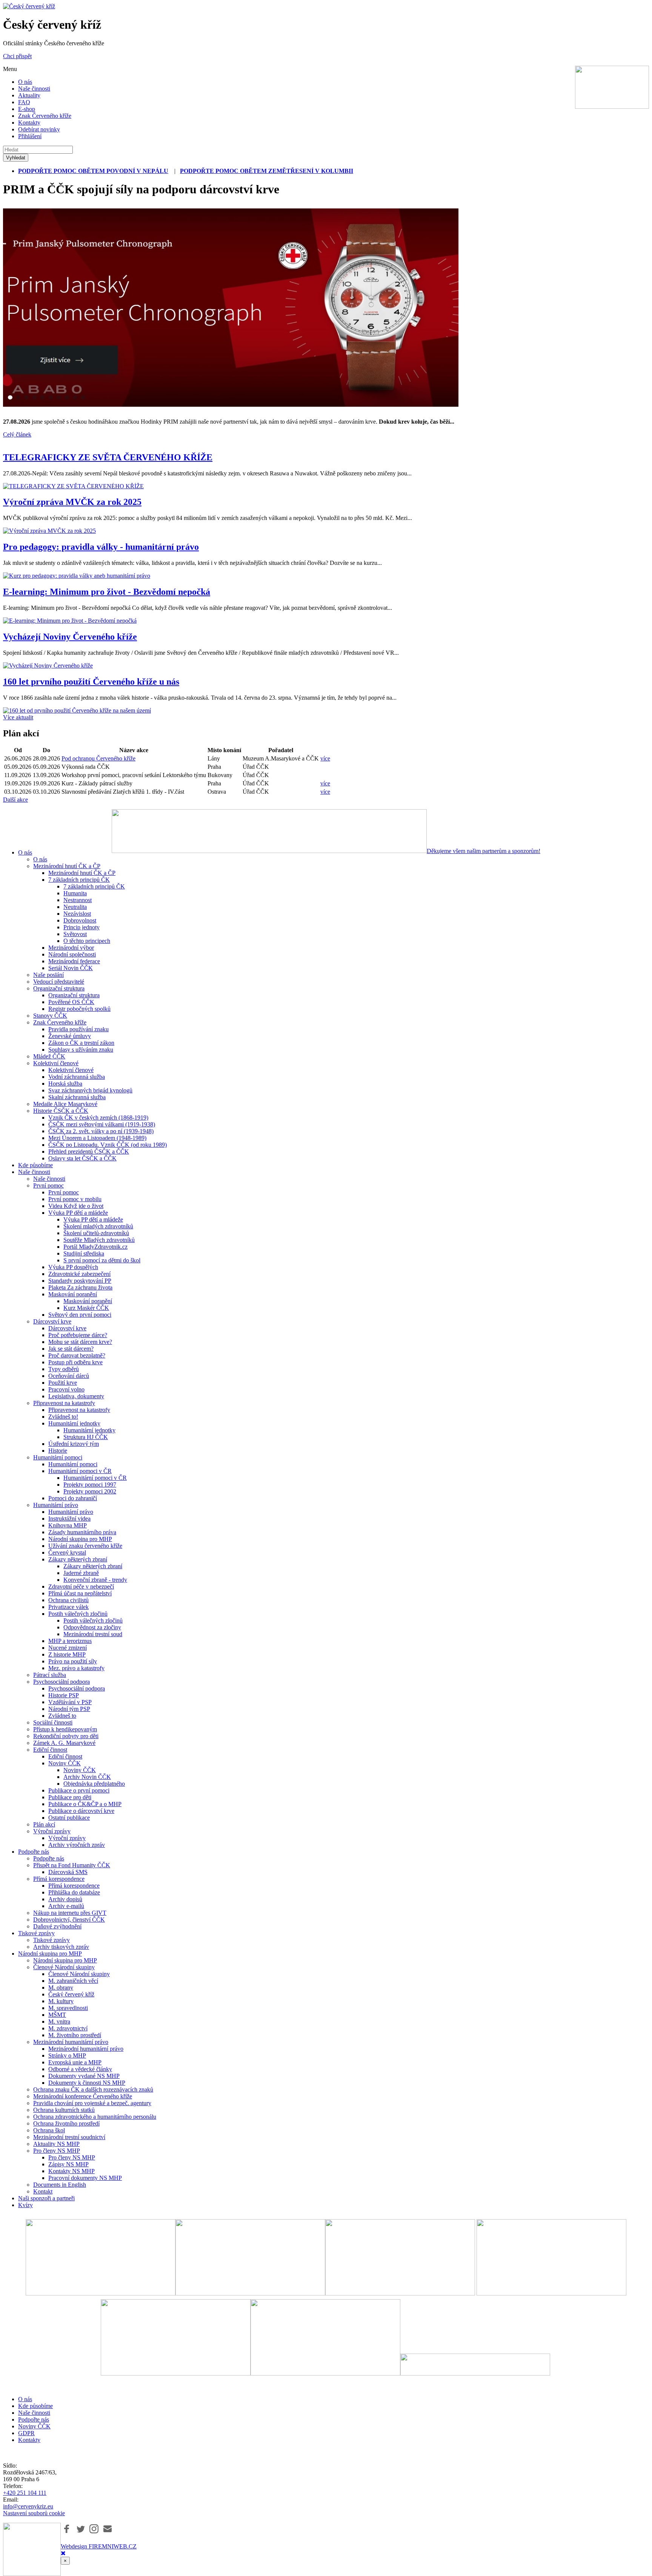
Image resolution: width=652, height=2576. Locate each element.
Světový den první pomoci (80, 1315)
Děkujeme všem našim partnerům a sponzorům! (484, 851)
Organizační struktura (59, 988)
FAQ (24, 102)
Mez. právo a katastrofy (76, 1668)
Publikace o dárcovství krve (81, 1811)
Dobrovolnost (80, 920)
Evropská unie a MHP (75, 2062)
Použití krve (63, 1383)
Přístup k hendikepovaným (65, 1729)
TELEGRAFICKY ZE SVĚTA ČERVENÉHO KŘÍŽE (108, 457)
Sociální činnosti (53, 1722)
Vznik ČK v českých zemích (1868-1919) (98, 1118)
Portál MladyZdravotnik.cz (95, 1247)
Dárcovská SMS (68, 1872)
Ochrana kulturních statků (64, 2110)
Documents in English (60, 2185)
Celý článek (17, 434)
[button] (67, 2529)
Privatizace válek (68, 1607)
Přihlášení (30, 136)
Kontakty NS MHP (72, 2171)
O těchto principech (87, 941)
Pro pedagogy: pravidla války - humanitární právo (101, 547)
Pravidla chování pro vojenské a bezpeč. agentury (92, 2103)
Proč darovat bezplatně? (77, 1355)
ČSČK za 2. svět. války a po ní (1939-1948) (101, 1131)
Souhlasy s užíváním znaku (81, 1050)
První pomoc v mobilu (75, 1199)
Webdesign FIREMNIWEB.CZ (99, 2546)
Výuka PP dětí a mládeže (78, 1213)
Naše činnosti (34, 89)
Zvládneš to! (63, 1417)
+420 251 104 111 (25, 2493)
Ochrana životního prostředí (66, 2123)
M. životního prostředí (75, 2035)
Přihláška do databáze (74, 1892)
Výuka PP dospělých (73, 1267)
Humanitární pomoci (58, 1457)
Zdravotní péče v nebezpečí (81, 1586)
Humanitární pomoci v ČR (80, 1471)
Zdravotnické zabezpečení (79, 1274)
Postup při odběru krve (75, 1362)
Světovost (75, 934)
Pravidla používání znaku (78, 1029)
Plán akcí (44, 1824)
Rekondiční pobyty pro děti (66, 1736)
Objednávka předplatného (94, 1784)
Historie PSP (64, 1695)
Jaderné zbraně (81, 1573)
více (325, 758)
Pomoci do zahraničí (73, 1498)
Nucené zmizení (68, 1648)
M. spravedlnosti (68, 2008)
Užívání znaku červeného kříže (85, 1546)
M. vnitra (59, 2021)
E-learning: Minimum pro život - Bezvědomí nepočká (107, 592)
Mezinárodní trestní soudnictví (69, 2137)
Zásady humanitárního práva (82, 1532)
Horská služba (65, 1084)
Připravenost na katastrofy (64, 1403)
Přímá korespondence (59, 1879)
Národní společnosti (72, 954)
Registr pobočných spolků (79, 1009)
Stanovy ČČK (50, 1016)
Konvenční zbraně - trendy (95, 1580)
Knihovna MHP (68, 1525)
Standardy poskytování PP (80, 1281)
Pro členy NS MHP (57, 2151)
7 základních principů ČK (79, 880)
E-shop (27, 109)
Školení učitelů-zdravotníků (96, 1233)
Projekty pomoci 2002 (90, 1491)
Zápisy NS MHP (68, 2164)
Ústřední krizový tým (74, 1444)
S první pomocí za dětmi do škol (102, 1260)
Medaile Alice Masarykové (65, 1104)
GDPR (26, 2433)
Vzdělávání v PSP (70, 1702)
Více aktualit (18, 717)
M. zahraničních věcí (73, 1981)
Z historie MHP (67, 1654)
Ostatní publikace (69, 1818)
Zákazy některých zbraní (78, 1559)
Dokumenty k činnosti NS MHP (87, 2083)
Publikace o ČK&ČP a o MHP (85, 1804)
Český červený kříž (71, 1994)
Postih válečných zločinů (78, 1614)
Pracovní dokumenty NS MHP (85, 2178)
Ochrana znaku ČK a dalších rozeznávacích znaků (93, 2089)
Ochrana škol (49, 2130)
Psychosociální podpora (62, 1682)
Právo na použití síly (73, 1661)
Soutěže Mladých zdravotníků (99, 1240)
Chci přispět (17, 56)
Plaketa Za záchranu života (80, 1287)
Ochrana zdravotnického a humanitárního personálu (95, 2117)
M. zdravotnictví (68, 2028)
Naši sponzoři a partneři (46, 2198)
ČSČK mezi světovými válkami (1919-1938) (102, 1124)
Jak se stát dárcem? (71, 1349)
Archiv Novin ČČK (87, 1777)
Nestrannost (78, 900)
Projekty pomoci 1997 (90, 1485)
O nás (25, 82)
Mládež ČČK (49, 1056)
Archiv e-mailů (66, 1906)
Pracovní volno (66, 1389)
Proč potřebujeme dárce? (78, 1335)
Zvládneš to (62, 1716)
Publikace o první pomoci (79, 1790)
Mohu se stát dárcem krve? (80, 1342)
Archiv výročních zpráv (77, 1845)
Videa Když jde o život (76, 1206)
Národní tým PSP (69, 1709)
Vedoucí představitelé (59, 982)
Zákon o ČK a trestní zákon (81, 1043)
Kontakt (43, 2191)
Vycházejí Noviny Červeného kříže (70, 637)
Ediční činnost (50, 1750)
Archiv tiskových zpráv (61, 1947)
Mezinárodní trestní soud (93, 1634)
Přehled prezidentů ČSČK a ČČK (89, 1151)
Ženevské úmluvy (70, 1036)
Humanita (75, 893)
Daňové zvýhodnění (57, 1926)
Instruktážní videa (69, 1519)
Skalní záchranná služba (77, 1097)
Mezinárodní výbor (71, 948)
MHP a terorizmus (70, 1641)
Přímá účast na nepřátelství (80, 1593)
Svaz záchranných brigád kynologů (90, 1090)
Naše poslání (48, 975)
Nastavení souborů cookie (34, 2513)
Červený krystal (67, 1553)
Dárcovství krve (52, 1321)
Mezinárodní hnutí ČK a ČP (67, 866)
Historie (58, 1451)
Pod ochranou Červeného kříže (98, 758)
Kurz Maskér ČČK (86, 1308)
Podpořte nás (34, 1852)
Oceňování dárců (69, 1376)
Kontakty (29, 123)
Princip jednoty (81, 927)
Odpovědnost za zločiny (92, 1627)
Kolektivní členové (56, 1063)
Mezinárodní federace (74, 961)
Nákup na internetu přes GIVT (70, 1913)
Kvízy (25, 2205)
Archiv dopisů (65, 1899)
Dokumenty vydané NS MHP (84, 2076)
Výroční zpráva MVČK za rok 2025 (72, 502)
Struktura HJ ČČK (86, 1437)
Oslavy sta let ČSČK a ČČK (82, 1158)
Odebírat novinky (39, 129)
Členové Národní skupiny (64, 1967)
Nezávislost (77, 914)
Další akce (15, 800)
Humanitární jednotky (74, 1423)
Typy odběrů (64, 1369)
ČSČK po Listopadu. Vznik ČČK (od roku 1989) (108, 1145)
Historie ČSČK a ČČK (61, 1111)
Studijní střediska (84, 1253)
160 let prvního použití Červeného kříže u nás (91, 682)
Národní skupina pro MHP (80, 1539)
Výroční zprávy (52, 1831)
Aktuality (29, 95)
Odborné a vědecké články (80, 2069)
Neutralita (75, 907)
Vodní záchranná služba (77, 1077)
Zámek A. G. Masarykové (64, 1743)
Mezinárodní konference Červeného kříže (83, 2096)
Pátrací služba (50, 1675)
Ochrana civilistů (68, 1600)
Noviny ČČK (65, 1763)
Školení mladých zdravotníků (98, 1226)
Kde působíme (35, 1165)
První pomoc (48, 1185)
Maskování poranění (73, 1294)
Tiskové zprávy (36, 1933)
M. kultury (61, 2001)
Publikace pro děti (70, 1797)
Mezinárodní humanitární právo (71, 2042)
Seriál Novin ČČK (71, 968)
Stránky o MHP (67, 2055)
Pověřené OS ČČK (71, 1002)
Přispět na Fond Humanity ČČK (72, 1865)
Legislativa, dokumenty (76, 1396)
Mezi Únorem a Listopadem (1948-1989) (97, 1138)
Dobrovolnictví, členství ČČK (69, 1920)
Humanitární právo (56, 1505)
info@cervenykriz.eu (28, 2506)
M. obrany (61, 1988)
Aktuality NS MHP (56, 2144)
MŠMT (57, 2015)
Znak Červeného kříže (45, 116)
